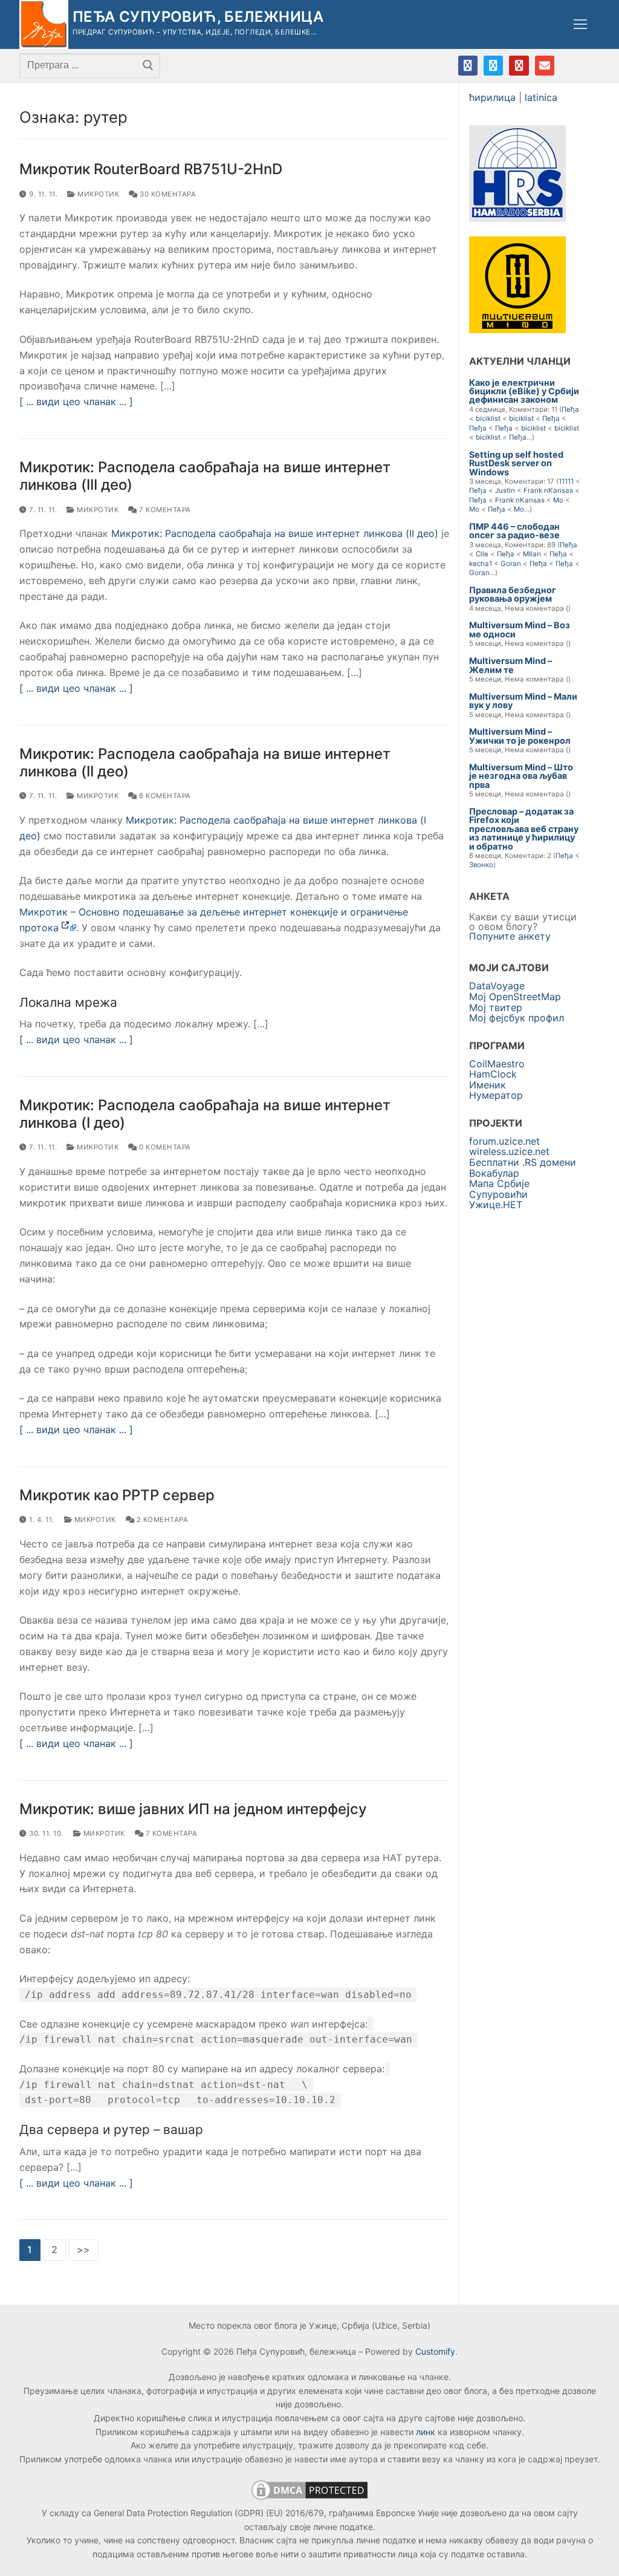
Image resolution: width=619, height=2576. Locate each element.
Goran (511, 564)
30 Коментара (167, 194)
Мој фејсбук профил (517, 1018)
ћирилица (492, 97)
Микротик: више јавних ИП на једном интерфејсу (193, 1809)
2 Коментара (161, 1520)
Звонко (481, 865)
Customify (435, 2351)
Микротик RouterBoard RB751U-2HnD (151, 169)
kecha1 (481, 564)
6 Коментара (164, 796)
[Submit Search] (148, 65)
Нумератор (496, 1095)
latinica (541, 97)
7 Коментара (164, 510)
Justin (505, 490)
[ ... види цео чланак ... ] (76, 402)
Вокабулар (494, 1173)
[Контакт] (545, 65)
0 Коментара (164, 1147)
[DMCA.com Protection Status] (309, 2499)
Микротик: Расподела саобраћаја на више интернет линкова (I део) (205, 1114)
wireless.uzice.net (509, 1151)
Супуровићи (498, 1194)
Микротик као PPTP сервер (117, 1495)
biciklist (488, 418)
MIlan (532, 554)
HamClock (493, 1074)
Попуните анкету (510, 936)
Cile (482, 554)
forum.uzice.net (504, 1141)
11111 (566, 481)
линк (426, 2432)
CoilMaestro (497, 1064)
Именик (488, 1085)
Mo (558, 500)
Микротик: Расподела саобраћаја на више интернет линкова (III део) (205, 476)
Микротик (97, 194)
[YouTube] (519, 65)
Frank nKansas (548, 490)
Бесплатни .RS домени (523, 1162)
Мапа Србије (499, 1183)
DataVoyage (497, 986)
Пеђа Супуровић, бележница (198, 17)
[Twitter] (493, 65)
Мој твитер (496, 1007)
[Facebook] (468, 65)
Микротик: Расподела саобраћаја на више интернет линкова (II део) (275, 533)
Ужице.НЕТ (496, 1205)
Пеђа (570, 409)
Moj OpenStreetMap (515, 997)
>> (84, 2249)
